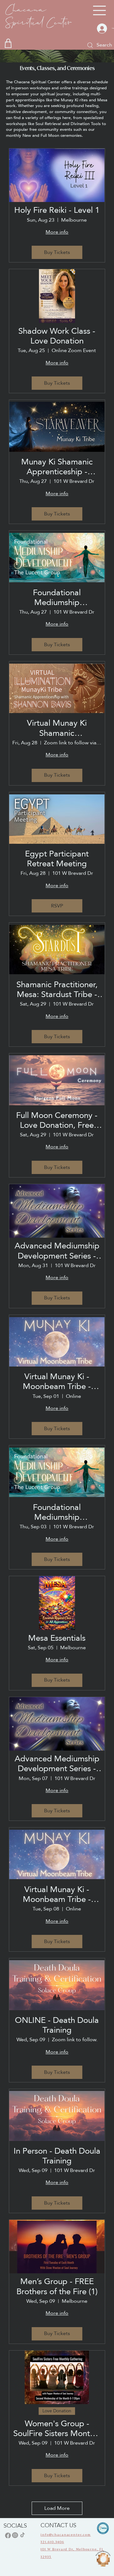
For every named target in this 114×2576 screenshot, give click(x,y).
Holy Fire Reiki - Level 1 (57, 210)
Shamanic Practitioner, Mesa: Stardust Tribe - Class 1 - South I (57, 989)
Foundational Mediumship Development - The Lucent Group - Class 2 (57, 597)
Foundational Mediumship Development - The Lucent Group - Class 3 (57, 1512)
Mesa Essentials (57, 1638)
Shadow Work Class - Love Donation (57, 336)
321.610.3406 (52, 2542)
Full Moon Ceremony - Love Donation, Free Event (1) (57, 1120)
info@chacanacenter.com (66, 2535)
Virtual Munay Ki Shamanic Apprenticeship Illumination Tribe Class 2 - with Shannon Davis (57, 728)
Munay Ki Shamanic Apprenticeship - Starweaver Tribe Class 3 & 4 (57, 467)
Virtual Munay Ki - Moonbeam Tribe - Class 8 (57, 1381)
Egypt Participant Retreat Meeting (57, 859)
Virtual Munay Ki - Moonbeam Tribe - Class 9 (57, 1894)
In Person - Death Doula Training (57, 2156)
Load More (57, 2508)
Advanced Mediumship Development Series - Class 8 (57, 1251)
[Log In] (101, 28)
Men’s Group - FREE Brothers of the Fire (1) (57, 2286)
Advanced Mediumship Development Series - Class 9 (57, 1764)
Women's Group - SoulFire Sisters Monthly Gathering (57, 2428)
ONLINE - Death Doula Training (57, 2025)
